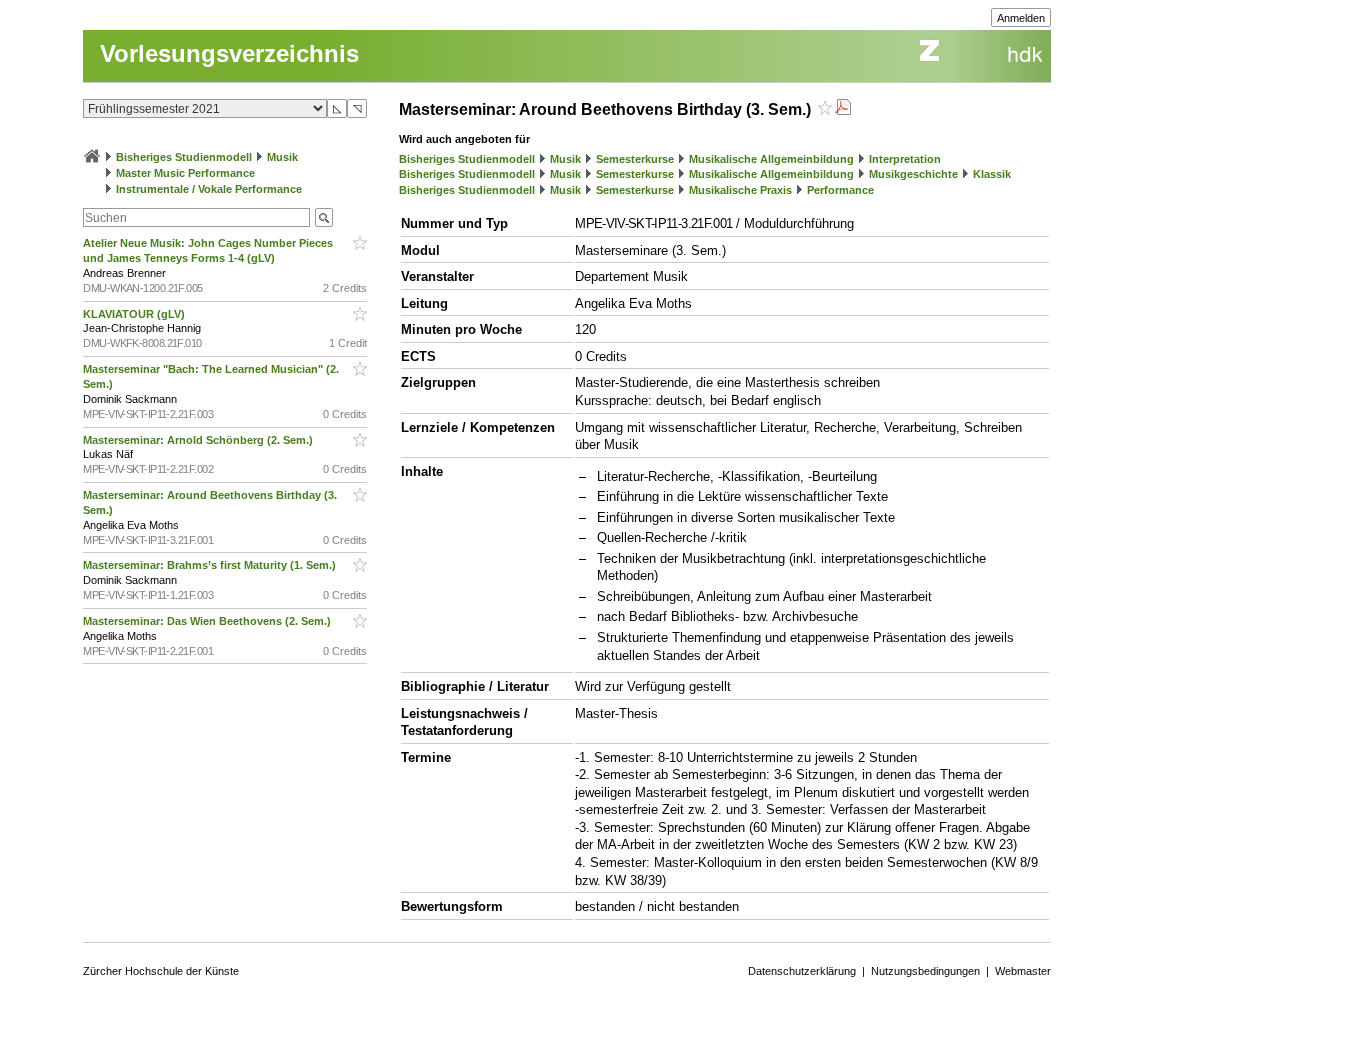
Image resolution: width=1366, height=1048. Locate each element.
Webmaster (1023, 971)
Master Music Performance (185, 173)
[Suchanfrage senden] (324, 217)
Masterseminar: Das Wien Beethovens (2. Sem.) (208, 621)
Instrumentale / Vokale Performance (209, 189)
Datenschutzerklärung (802, 971)
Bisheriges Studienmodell (184, 157)
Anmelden (1021, 18)
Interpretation (905, 159)
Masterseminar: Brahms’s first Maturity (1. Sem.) (211, 565)
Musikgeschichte (913, 174)
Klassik (992, 174)
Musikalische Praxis (740, 190)
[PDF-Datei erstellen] (843, 109)
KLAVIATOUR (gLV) (135, 314)
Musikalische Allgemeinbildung (771, 159)
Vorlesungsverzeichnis (229, 53)
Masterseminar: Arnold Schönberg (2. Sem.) (199, 440)
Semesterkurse (635, 159)
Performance (840, 190)
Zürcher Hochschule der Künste (161, 971)
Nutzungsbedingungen (925, 971)
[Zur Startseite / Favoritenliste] (92, 157)
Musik (282, 157)
